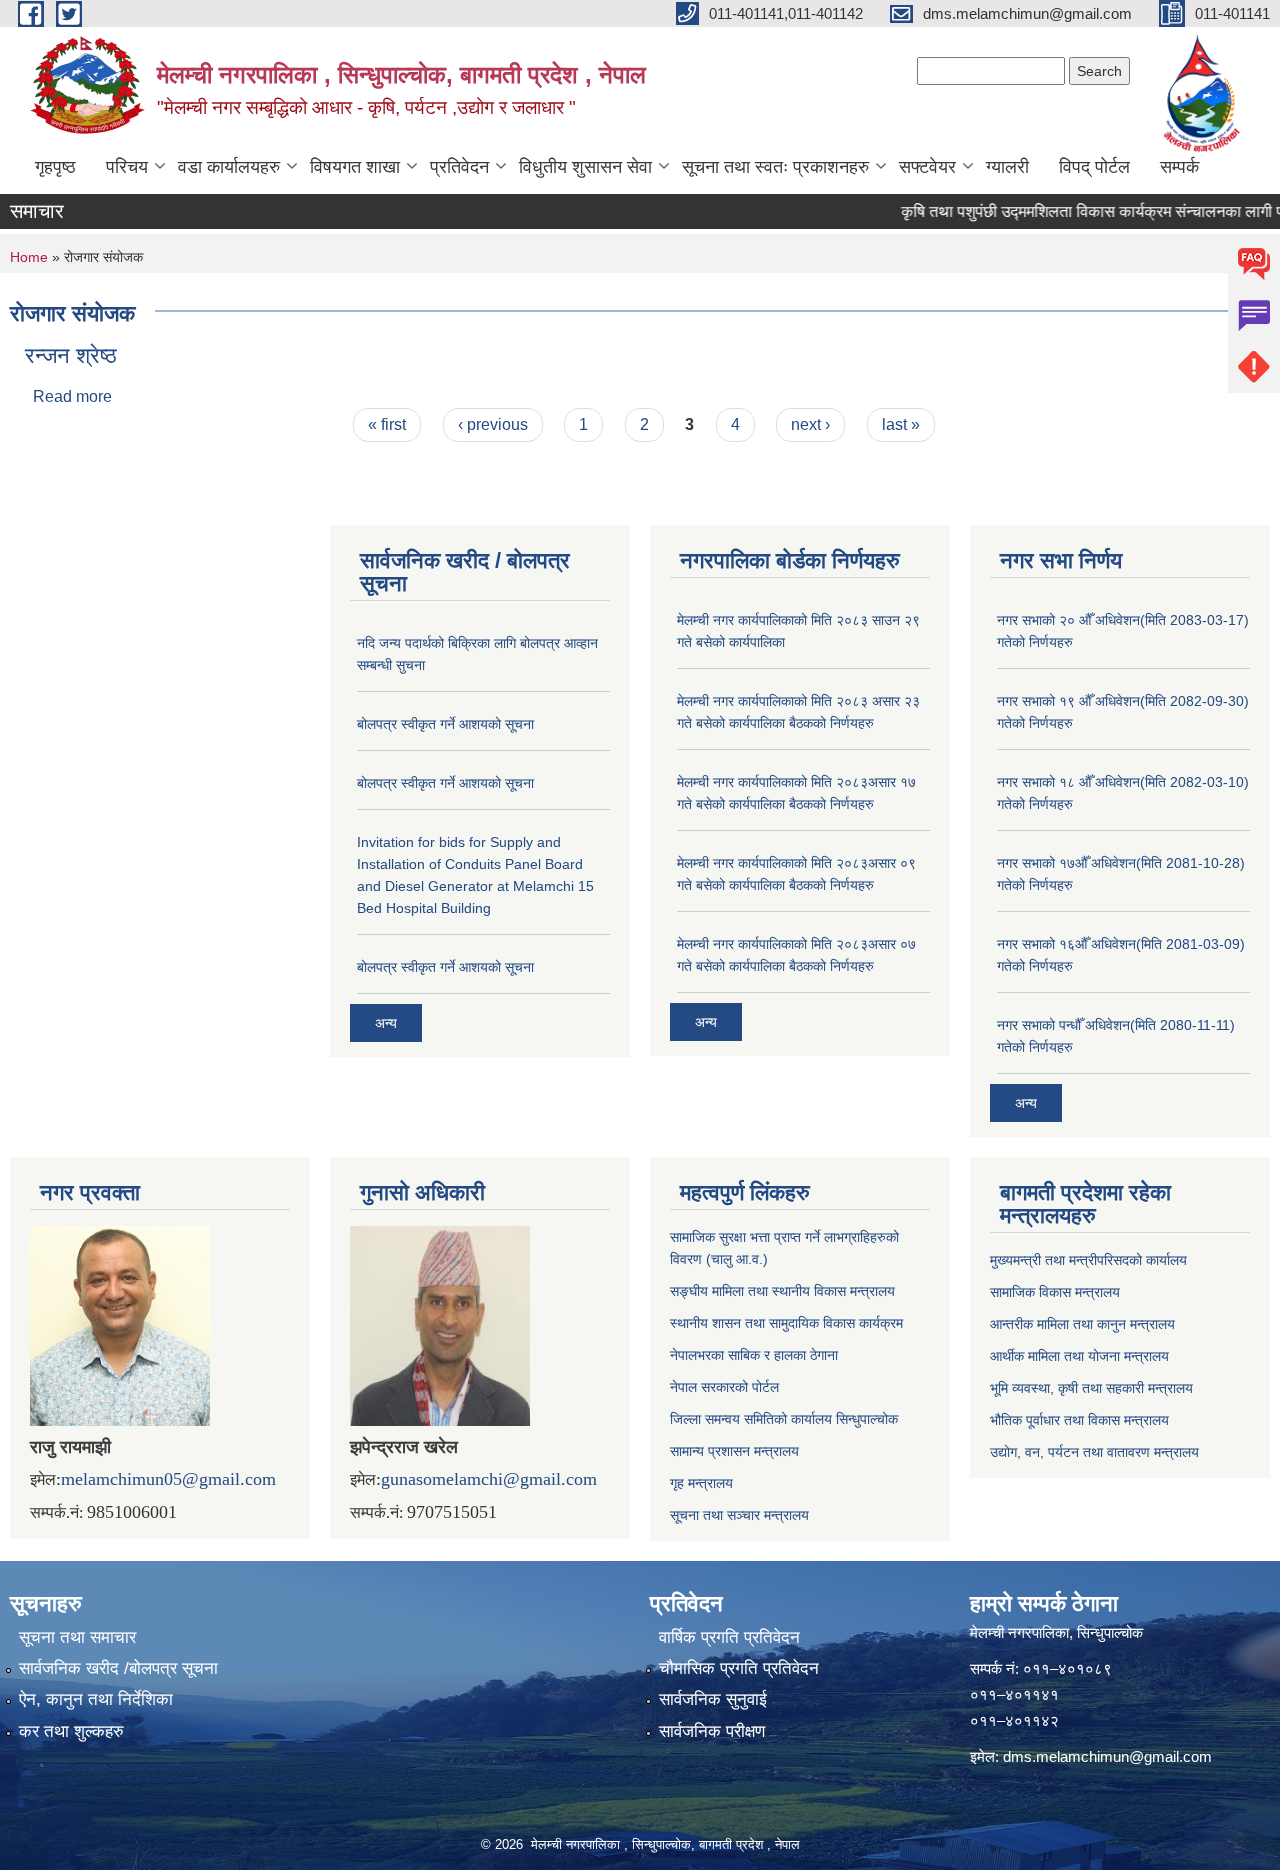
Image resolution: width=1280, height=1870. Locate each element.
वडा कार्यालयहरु (229, 167)
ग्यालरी (1007, 167)
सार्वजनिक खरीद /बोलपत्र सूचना (118, 1668)
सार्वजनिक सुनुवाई (713, 1699)
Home (29, 257)
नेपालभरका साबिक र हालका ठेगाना (754, 1355)
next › (810, 424)
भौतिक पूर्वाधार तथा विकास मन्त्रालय (1079, 1420)
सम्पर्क (1179, 167)
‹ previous (493, 424)
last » (901, 424)
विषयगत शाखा (355, 167)
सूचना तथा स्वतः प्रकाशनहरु (775, 167)
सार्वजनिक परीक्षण (712, 1731)
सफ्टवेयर (927, 167)
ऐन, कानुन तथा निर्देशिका (96, 1699)
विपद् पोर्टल (1094, 167)
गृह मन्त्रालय (701, 1483)
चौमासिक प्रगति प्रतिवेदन (739, 1668)
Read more (72, 396)
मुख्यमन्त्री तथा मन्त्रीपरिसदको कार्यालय (1088, 1260)
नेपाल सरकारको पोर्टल (724, 1387)
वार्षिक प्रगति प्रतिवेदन (729, 1637)
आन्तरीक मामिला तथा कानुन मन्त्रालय (1082, 1324)
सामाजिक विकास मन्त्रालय (1055, 1292)
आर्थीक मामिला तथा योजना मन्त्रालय (1079, 1356)
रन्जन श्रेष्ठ (71, 355)
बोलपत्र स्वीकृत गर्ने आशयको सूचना (445, 724)
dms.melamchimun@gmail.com (1107, 1756)
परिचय (127, 167)
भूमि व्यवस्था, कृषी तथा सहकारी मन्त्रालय (1091, 1388)
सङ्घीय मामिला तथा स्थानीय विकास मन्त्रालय (782, 1291)
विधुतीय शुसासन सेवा (585, 167)
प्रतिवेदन (459, 167)
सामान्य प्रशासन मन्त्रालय (734, 1451)
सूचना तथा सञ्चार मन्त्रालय (739, 1515)
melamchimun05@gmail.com (168, 1479)
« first (387, 424)
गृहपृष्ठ (55, 167)
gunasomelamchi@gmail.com (489, 1479)
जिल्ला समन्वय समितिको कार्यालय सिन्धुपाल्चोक (784, 1419)
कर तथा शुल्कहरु (71, 1731)
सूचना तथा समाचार (77, 1637)
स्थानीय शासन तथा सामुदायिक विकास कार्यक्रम (786, 1323)
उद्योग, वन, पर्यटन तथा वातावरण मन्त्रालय (1094, 1452)
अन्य (386, 1023)
